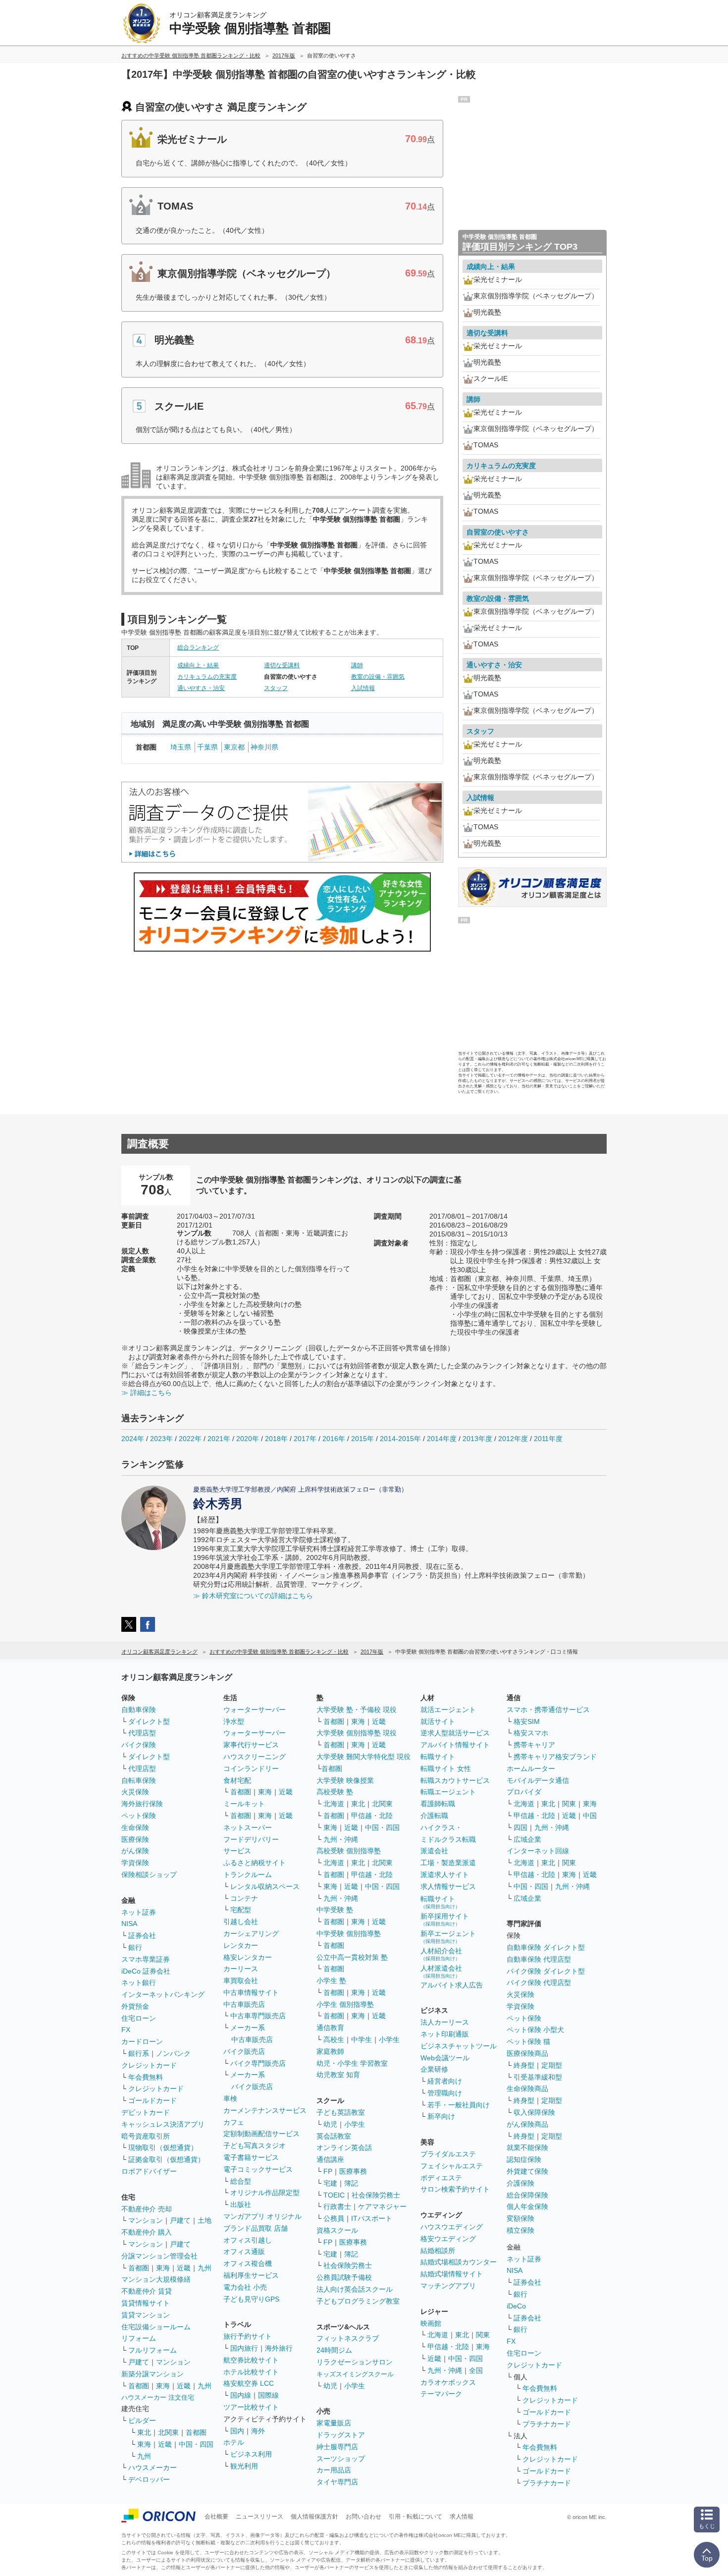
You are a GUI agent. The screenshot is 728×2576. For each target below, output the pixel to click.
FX (126, 2030)
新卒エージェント (448, 1937)
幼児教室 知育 (338, 2075)
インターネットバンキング (163, 1994)
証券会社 (142, 1935)
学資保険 (135, 1863)
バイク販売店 (244, 2051)
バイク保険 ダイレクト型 (546, 1971)
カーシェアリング (251, 1933)
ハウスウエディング (452, 2227)
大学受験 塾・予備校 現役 (357, 1710)
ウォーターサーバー (255, 1710)
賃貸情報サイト (146, 2303)
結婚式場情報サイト (452, 2274)
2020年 (248, 1439)
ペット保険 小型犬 (535, 2030)
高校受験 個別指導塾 (349, 1851)
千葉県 (208, 747)
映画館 (431, 2323)
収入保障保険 (534, 2112)
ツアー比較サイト (251, 2407)
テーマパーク (441, 2394)
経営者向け (445, 2081)
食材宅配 (237, 1780)
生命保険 (135, 1827)
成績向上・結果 (198, 665)
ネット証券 (139, 1912)
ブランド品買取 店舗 (256, 2228)
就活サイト (438, 1721)
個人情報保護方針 (314, 2517)
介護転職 (434, 1816)
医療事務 (353, 2171)
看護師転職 (438, 1804)
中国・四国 (196, 2444)
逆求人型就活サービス (455, 1733)
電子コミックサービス (258, 2169)
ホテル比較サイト (251, 2372)
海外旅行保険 (142, 1804)
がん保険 (135, 1851)
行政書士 (337, 2206)
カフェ (234, 2122)
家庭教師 (330, 2051)
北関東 (168, 2432)
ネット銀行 (139, 1983)
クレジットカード (149, 2065)
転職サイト (438, 1757)
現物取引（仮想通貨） (163, 2147)
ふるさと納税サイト (255, 1863)
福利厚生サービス (251, 2275)
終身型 (524, 2065)
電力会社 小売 (245, 2287)
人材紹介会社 (441, 1954)
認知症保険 (524, 2159)
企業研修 (434, 2069)
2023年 (161, 1439)
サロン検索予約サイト (455, 2189)
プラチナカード (547, 2424)
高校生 (334, 2039)
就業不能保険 (527, 2147)
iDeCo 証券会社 (146, 1971)
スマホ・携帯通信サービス (548, 1710)
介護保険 (520, 2183)
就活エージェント (448, 1710)
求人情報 (462, 2517)
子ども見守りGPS (251, 2299)
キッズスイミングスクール (355, 2374)
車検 (230, 2098)
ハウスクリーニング (255, 1757)
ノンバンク (173, 2053)
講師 (357, 665)
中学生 (362, 2039)
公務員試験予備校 (344, 2277)
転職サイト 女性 (446, 1769)
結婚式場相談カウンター (459, 2262)
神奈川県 (264, 747)
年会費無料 (146, 2077)
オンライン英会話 (344, 2147)
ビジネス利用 (251, 2454)
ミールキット (244, 1804)
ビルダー (142, 2420)
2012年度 (513, 1439)
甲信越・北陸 (372, 1816)
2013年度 (477, 1439)
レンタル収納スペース (265, 1886)
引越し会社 (241, 1922)
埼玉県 (181, 747)
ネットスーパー (248, 1827)
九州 (205, 2268)
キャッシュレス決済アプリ (163, 2124)
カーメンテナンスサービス (265, 2110)
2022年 (190, 1439)
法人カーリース (445, 2022)
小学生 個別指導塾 (345, 2004)
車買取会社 (241, 1981)
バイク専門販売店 (258, 2063)
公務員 (334, 2218)
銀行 (135, 1947)
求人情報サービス (448, 1886)
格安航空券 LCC (249, 2383)
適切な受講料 (282, 665)
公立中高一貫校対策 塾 (352, 1957)
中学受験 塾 (335, 1910)
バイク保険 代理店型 (539, 1983)
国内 (237, 2431)
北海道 (334, 1804)
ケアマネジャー (382, 2206)
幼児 (330, 2124)
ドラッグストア (341, 2435)
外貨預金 (135, 2006)
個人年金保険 (527, 2206)
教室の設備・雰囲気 (378, 677)
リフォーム (139, 2338)
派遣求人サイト (445, 1875)
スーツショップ (341, 2459)
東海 (163, 2268)
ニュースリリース (260, 2517)
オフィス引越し (248, 2240)
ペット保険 (139, 1816)
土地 (205, 2220)
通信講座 (330, 2159)
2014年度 (442, 1439)
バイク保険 (139, 1745)
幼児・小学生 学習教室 (352, 2063)
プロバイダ (524, 1792)
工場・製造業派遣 (448, 1863)
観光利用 (244, 2466)
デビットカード (146, 2112)
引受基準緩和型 (538, 2077)
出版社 (241, 2204)
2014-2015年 (400, 1439)
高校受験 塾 (335, 1792)
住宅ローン (139, 2018)
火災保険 (135, 1792)
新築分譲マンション (153, 2374)
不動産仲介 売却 (147, 2209)
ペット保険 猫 (528, 2041)
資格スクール (337, 2230)
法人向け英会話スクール (355, 2289)
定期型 (552, 2065)
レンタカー (241, 1945)
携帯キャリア (534, 1745)
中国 (590, 1816)
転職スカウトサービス (455, 1780)
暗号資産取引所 (146, 2136)
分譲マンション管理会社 (159, 2256)
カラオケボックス (448, 2382)
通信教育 (330, 2028)
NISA (129, 1924)
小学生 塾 (331, 1981)
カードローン (142, 2041)
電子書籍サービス (251, 2157)
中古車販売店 (244, 2004)
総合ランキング (198, 647)
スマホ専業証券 (146, 1959)
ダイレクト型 (149, 1721)
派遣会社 (434, 1851)
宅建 (330, 2183)
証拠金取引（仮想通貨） (166, 2159)
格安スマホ (531, 1733)
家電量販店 (334, 2423)
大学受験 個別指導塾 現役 (357, 1733)
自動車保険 (139, 1710)
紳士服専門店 (337, 2447)
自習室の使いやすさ (498, 532)
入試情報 (363, 688)
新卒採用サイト (445, 1919)
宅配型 (241, 1910)
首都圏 (139, 2268)
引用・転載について (416, 2517)
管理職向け (445, 2093)
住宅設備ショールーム (156, 2327)
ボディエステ (441, 2178)
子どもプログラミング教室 (358, 2301)
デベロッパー (149, 2479)
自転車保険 (139, 1780)
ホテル (234, 2442)
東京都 (234, 747)
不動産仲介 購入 (147, 2232)
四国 (520, 1827)
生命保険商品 (527, 2089)
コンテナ (244, 1898)
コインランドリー (251, 1769)
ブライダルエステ (448, 2154)
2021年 (219, 1439)
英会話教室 (334, 2136)
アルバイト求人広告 (452, 1985)
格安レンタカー (248, 1957)
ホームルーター (531, 1769)
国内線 (241, 2395)
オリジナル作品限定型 (265, 2193)
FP (328, 2171)
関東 (483, 2335)
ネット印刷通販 (445, 2034)
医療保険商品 (527, 2053)
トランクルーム (248, 1875)
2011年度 (548, 1439)
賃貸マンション (146, 2315)
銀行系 (139, 2053)
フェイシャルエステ (452, 2166)
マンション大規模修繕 (156, 2279)
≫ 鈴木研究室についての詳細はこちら (253, 1596)
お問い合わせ (364, 2517)
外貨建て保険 (527, 2171)
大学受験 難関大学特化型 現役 (364, 1757)
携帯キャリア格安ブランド (555, 1757)
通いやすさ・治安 (201, 688)
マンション (146, 2220)
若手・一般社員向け (459, 2105)
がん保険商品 (527, 2124)
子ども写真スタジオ (255, 2146)
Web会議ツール (445, 2058)
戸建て (180, 2220)
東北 (144, 2432)
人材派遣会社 (441, 1971)
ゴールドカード (153, 2100)
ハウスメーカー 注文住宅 (158, 2397)
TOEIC (334, 2195)
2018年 (276, 1439)
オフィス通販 (244, 2252)
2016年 (334, 1439)
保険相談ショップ (149, 1875)
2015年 (363, 1439)
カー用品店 (334, 2470)
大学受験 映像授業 (345, 1780)
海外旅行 (279, 2348)
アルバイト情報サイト (455, 1745)
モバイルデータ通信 (538, 1780)
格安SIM (527, 1721)
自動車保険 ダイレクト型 (546, 1947)
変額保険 (520, 2218)
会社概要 (216, 2517)
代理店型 (142, 1733)
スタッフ (276, 688)
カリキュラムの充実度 (207, 677)
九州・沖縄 (341, 1839)
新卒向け (441, 2116)
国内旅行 (244, 2348)
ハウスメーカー (153, 2468)
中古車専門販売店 (258, 2016)
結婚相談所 (438, 2251)
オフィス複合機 (248, 2263)
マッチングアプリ (448, 2286)
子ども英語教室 (341, 2112)
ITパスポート (372, 2218)
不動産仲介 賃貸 (147, 2291)
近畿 (184, 2268)
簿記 (351, 2183)
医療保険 (135, 1839)
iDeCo (516, 2306)
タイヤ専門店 (337, 2482)
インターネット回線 (538, 1851)
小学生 (389, 2039)
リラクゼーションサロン (355, 2362)
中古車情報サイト (251, 1992)
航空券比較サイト (251, 2360)
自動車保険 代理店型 (539, 1959)
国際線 (268, 2395)
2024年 (133, 1439)
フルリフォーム (153, 2350)
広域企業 (527, 1839)
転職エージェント (448, 1792)
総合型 (241, 2181)
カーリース (241, 1969)
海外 (258, 2431)
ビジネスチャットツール (459, 2046)
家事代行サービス (251, 1745)
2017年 (305, 1439)
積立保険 (520, 2230)
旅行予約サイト (248, 2336)
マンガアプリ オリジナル (262, 2216)
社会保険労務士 (376, 2195)
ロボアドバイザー (149, 2171)
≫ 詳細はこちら (147, 1393)
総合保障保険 (527, 2195)
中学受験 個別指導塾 (349, 1933)
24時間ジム (334, 2350)
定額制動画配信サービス (261, 2134)
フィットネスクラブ (348, 2338)
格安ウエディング (448, 2239)
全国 (476, 2370)
